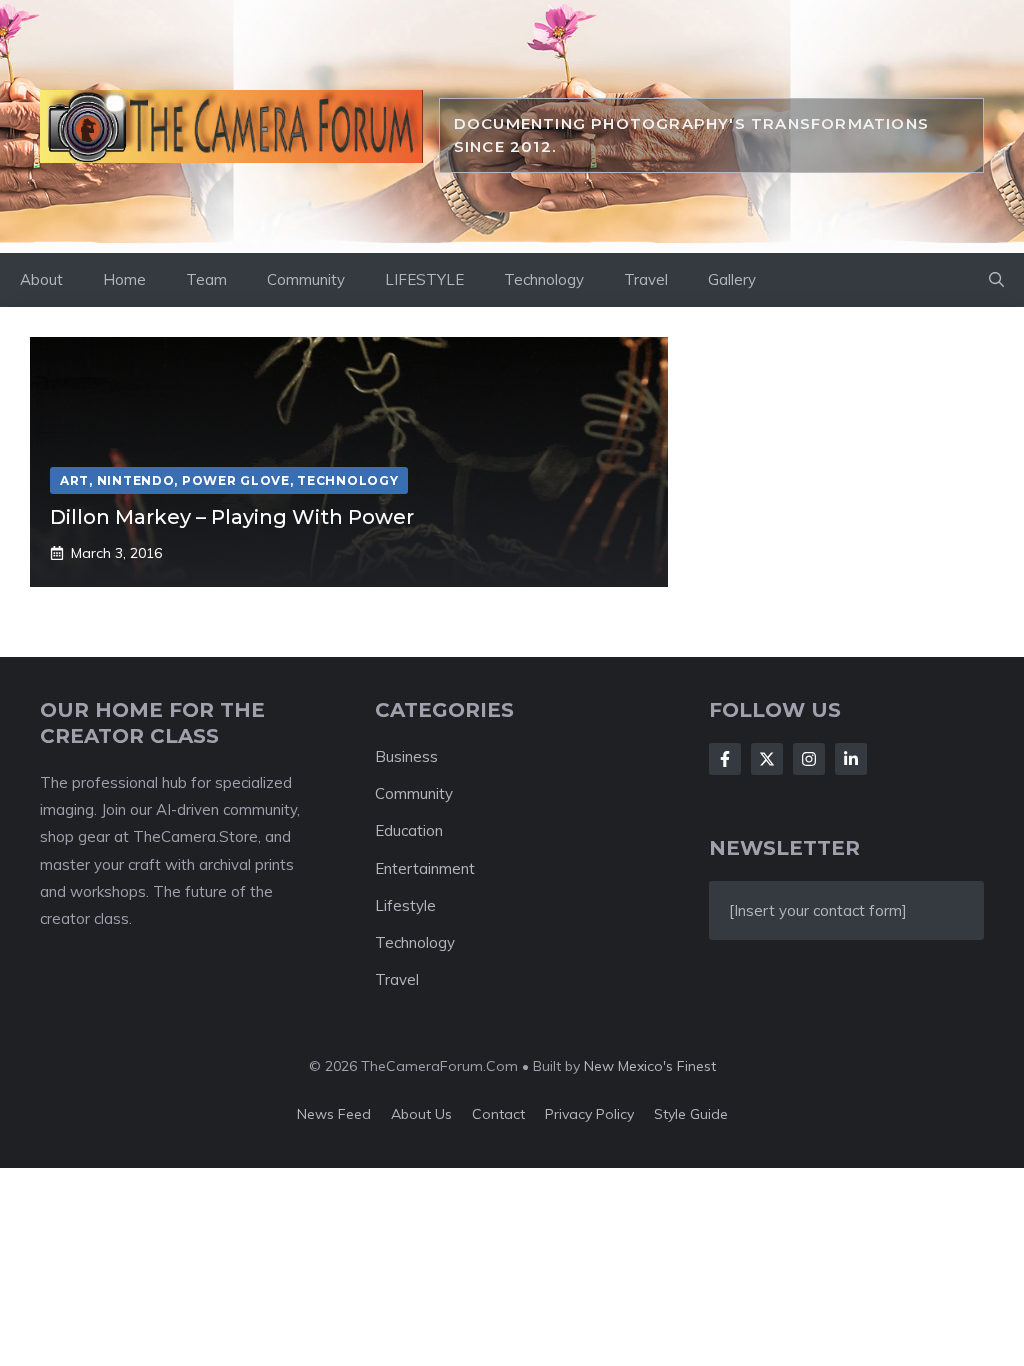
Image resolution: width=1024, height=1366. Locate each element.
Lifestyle (405, 905)
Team (206, 279)
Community (306, 279)
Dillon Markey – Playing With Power (232, 517)
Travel (646, 279)
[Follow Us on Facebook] (725, 759)
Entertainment (425, 868)
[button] (996, 280)
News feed (334, 1114)
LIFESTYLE (424, 279)
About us (421, 1114)
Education (409, 830)
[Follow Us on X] (767, 759)
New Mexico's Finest (650, 1066)
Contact (498, 1114)
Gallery (732, 279)
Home (124, 279)
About (41, 279)
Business (406, 756)
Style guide (691, 1114)
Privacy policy (589, 1114)
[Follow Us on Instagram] (809, 759)
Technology (544, 279)
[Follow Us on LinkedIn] (851, 759)
